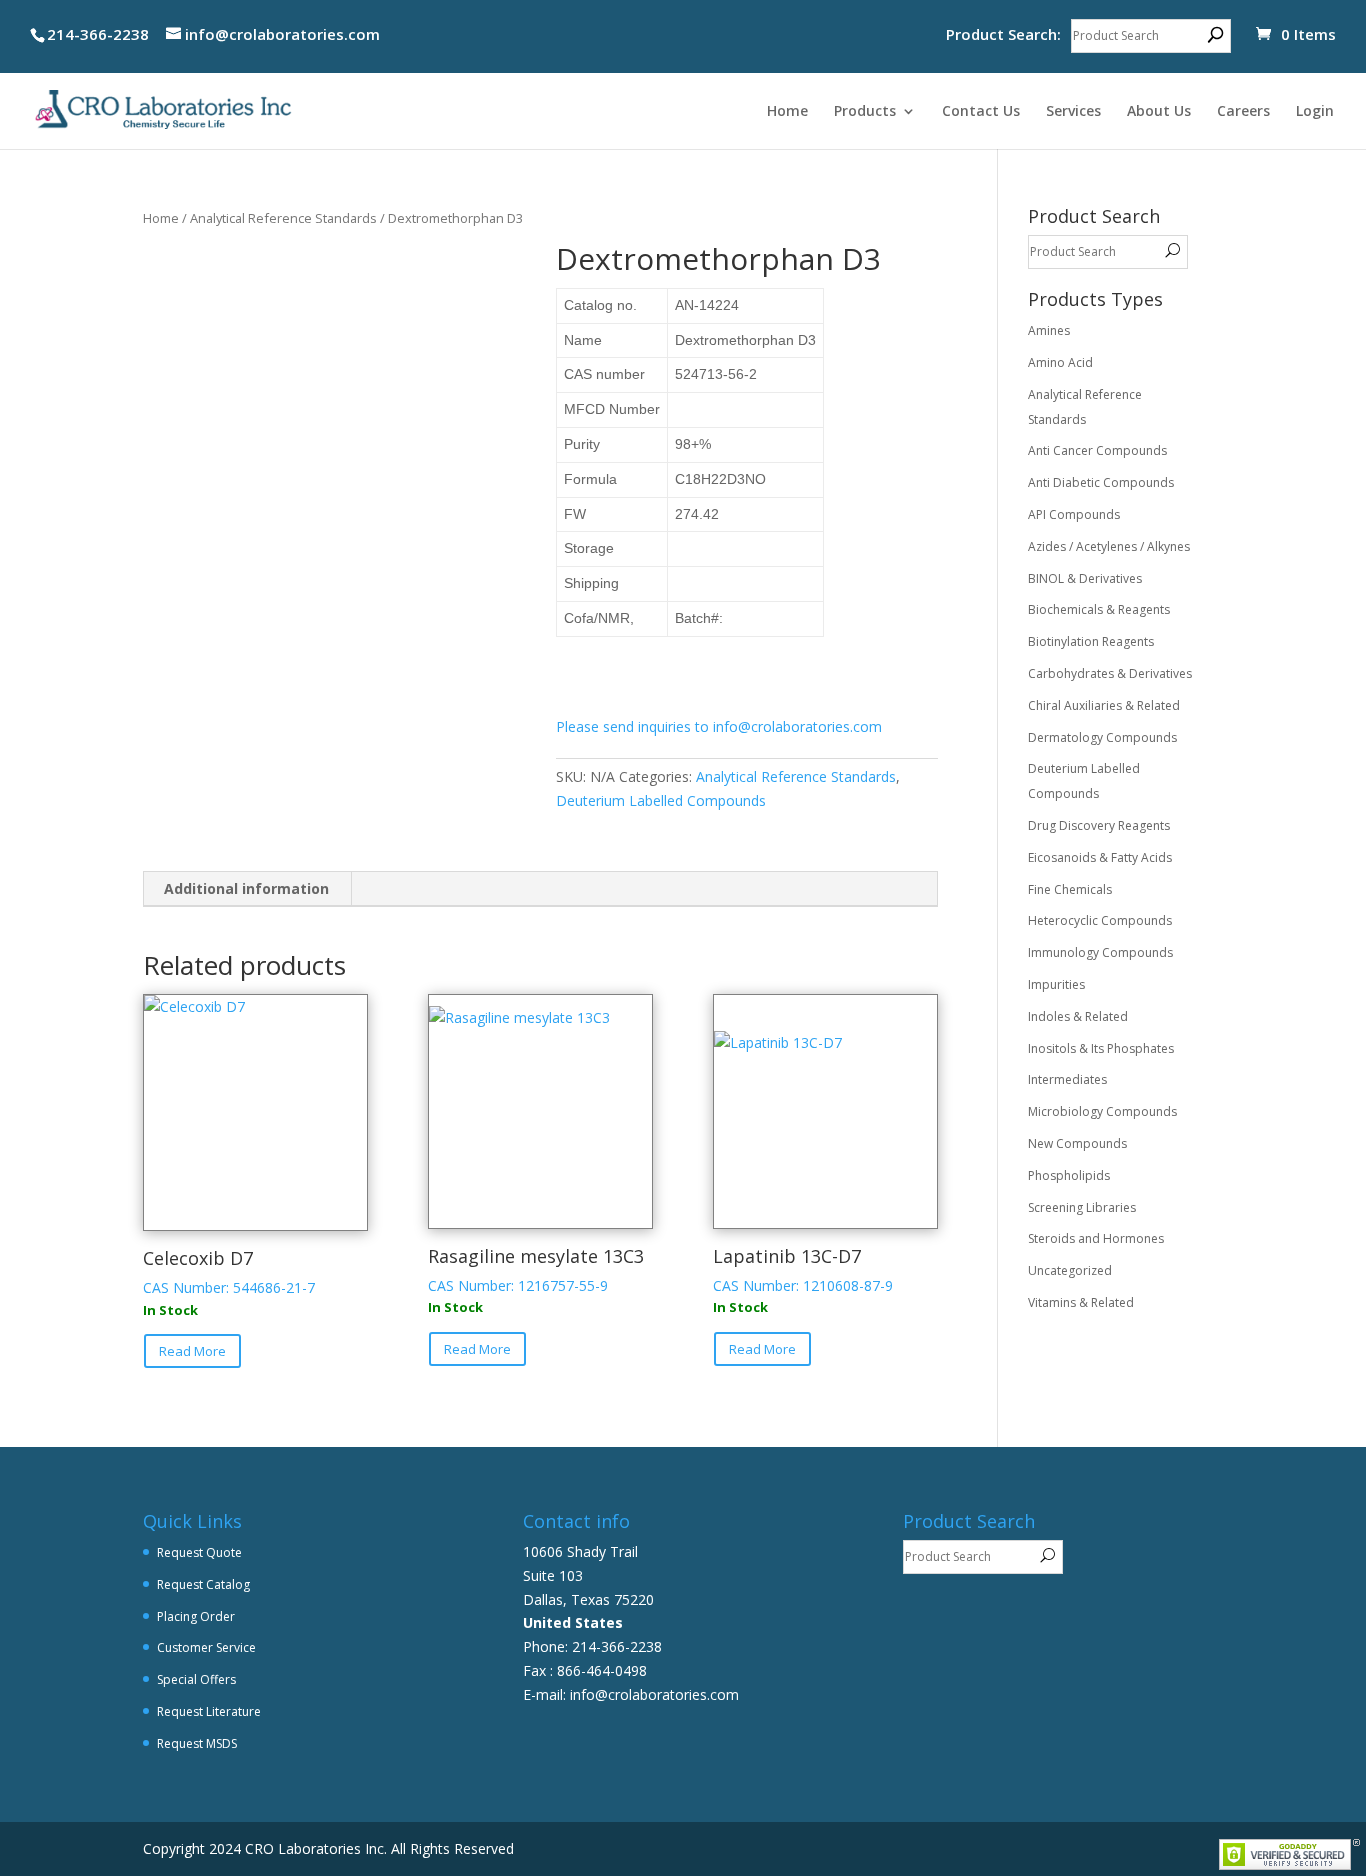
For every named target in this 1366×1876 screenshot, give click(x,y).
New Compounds (1077, 1143)
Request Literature (209, 1711)
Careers (1243, 112)
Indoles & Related (1078, 1016)
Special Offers (196, 1679)
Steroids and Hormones (1096, 1238)
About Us (1159, 112)
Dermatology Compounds (1102, 737)
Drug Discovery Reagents (1099, 825)
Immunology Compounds (1100, 952)
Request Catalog (203, 1584)
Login (1315, 112)
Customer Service (206, 1647)
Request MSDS (197, 1743)
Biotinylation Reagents (1091, 641)
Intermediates (1067, 1079)
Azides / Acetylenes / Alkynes (1109, 546)
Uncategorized (1070, 1270)
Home (787, 112)
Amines (1049, 330)
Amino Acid (1060, 362)
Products (865, 112)
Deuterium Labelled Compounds (661, 800)
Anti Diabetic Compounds (1101, 482)
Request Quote (199, 1552)
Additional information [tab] (246, 888)
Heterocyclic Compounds (1100, 920)
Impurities (1056, 984)
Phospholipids (1069, 1175)
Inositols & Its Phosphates (1101, 1048)
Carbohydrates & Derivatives (1110, 673)
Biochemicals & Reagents (1099, 609)
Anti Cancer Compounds (1097, 450)
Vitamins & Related (1081, 1302)
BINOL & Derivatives (1085, 578)
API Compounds (1074, 514)
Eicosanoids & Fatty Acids (1100, 857)
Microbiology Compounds (1102, 1111)
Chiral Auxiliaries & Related (1104, 705)
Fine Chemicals (1070, 889)
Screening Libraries (1082, 1207)
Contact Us (981, 112)
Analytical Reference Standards (283, 218)
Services (1073, 112)
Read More (192, 1351)
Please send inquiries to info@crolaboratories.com (719, 726)
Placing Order (196, 1616)
